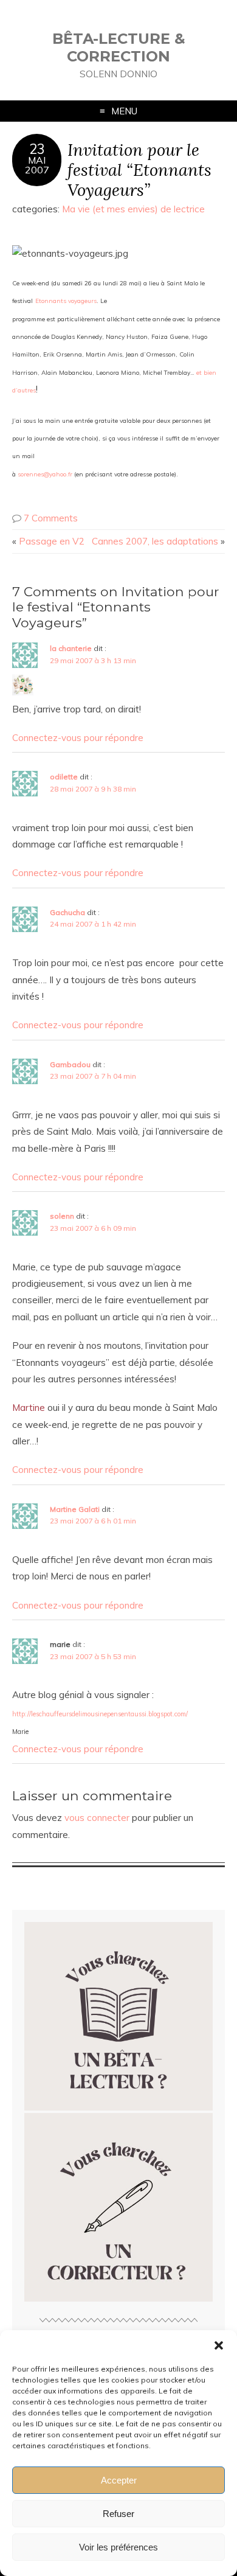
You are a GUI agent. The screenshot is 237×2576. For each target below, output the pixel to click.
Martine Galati (75, 1509)
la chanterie (71, 648)
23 (37, 149)
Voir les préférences (118, 2547)
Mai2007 (37, 165)
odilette (64, 777)
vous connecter (97, 1818)
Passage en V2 (52, 541)
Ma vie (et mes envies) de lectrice (133, 209)
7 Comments (51, 518)
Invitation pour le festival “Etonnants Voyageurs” (139, 169)
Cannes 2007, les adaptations (155, 541)
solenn (62, 1216)
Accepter (119, 2480)
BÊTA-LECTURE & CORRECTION (119, 47)
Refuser (118, 2514)
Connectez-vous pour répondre (78, 738)
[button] (219, 2345)
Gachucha (67, 912)
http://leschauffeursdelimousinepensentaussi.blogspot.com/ (100, 1714)
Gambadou (70, 1064)
